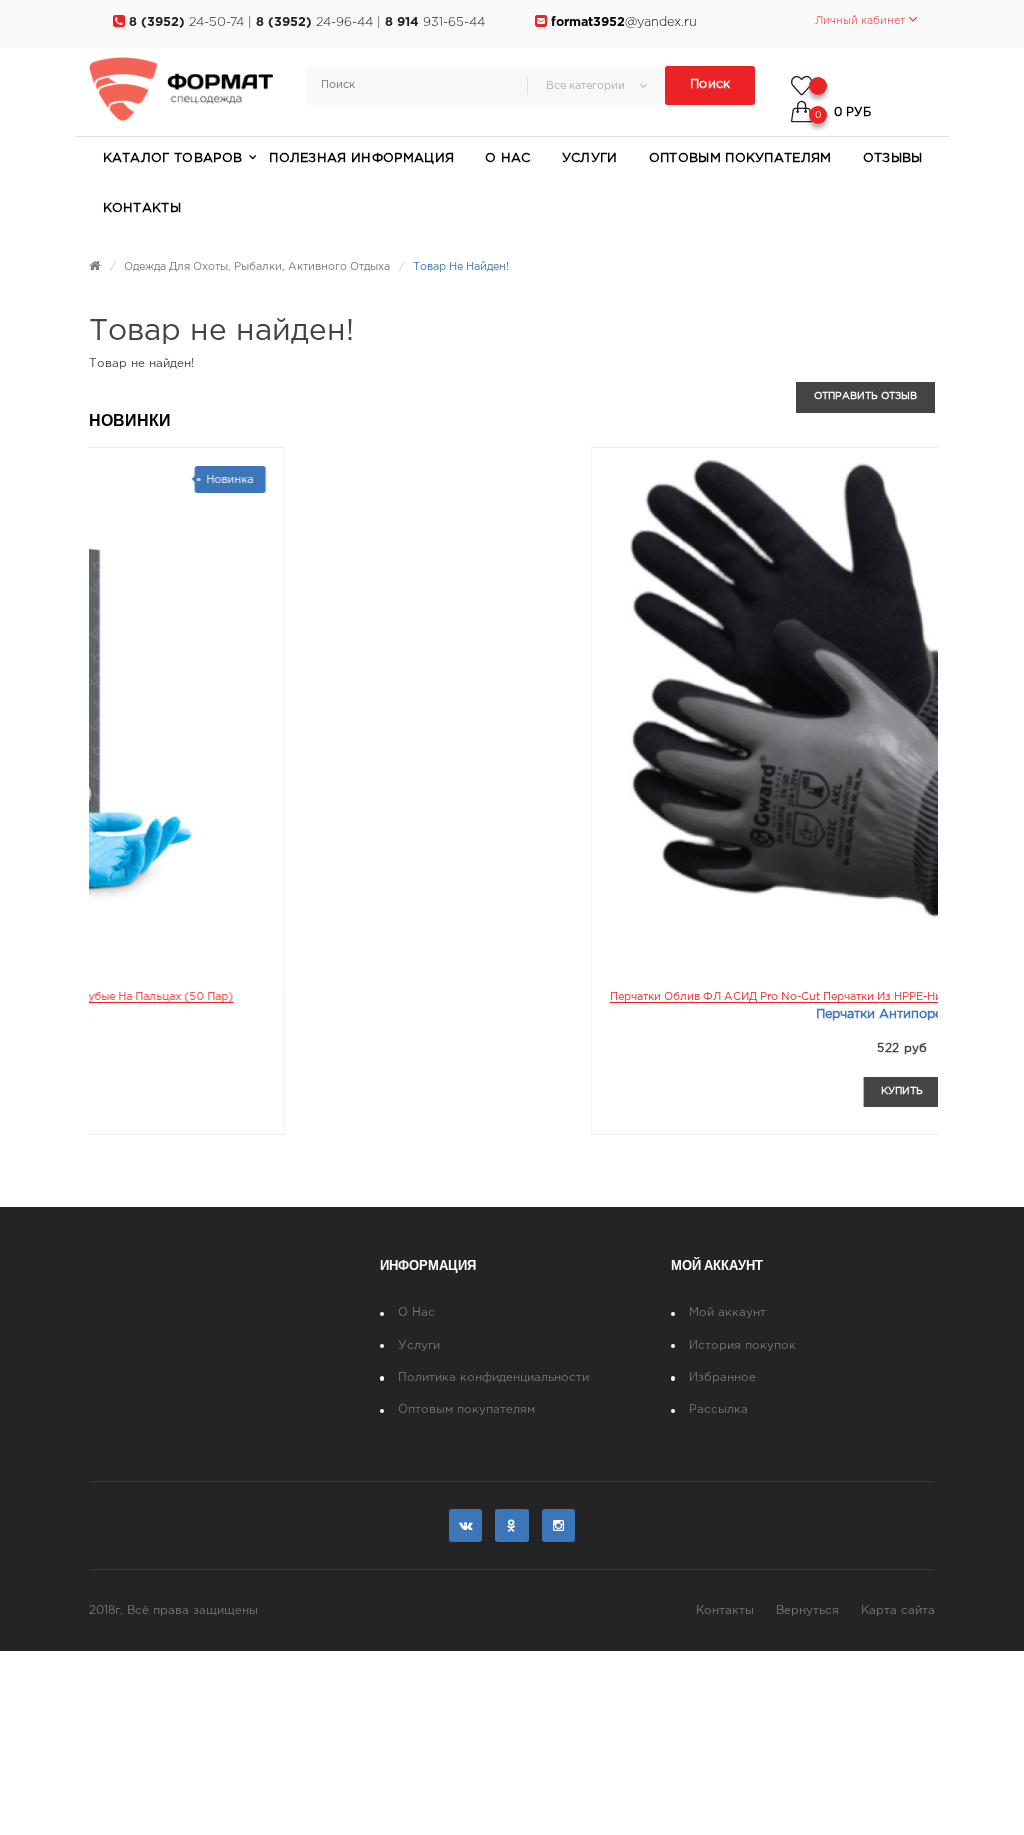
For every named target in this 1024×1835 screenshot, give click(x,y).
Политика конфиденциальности (493, 1377)
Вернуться (807, 1610)
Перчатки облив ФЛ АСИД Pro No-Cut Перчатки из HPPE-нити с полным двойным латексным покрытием (411, 997)
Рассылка (718, 1409)
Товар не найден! (461, 267)
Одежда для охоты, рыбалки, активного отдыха (257, 267)
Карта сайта (898, 1610)
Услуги (419, 1345)
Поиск (710, 84)
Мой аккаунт (727, 1312)
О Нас (416, 1312)
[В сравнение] (383, 1090)
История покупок (742, 1345)
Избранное (722, 1377)
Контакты (725, 1610)
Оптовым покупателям (466, 1409)
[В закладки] (438, 1090)
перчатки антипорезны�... (411, 1014)
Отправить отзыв (865, 396)
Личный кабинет (861, 21)
